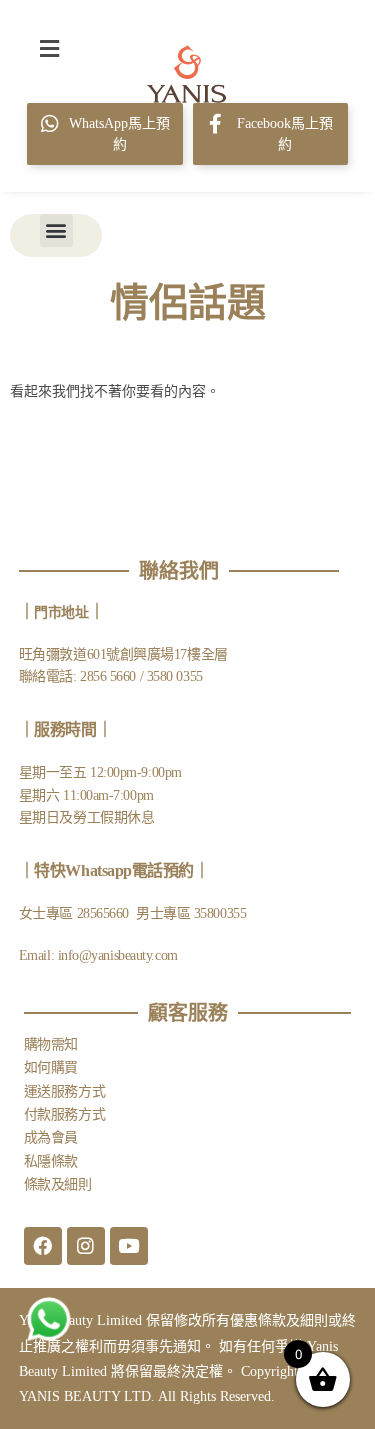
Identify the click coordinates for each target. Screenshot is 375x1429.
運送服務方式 (64, 1091)
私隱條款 (51, 1161)
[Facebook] (43, 1246)
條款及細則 (58, 1184)
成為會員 (51, 1137)
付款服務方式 (64, 1114)
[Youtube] (129, 1246)
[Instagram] (86, 1246)
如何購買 (51, 1067)
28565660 (105, 913)
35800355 (220, 913)
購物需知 (51, 1044)
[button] (49, 48)
